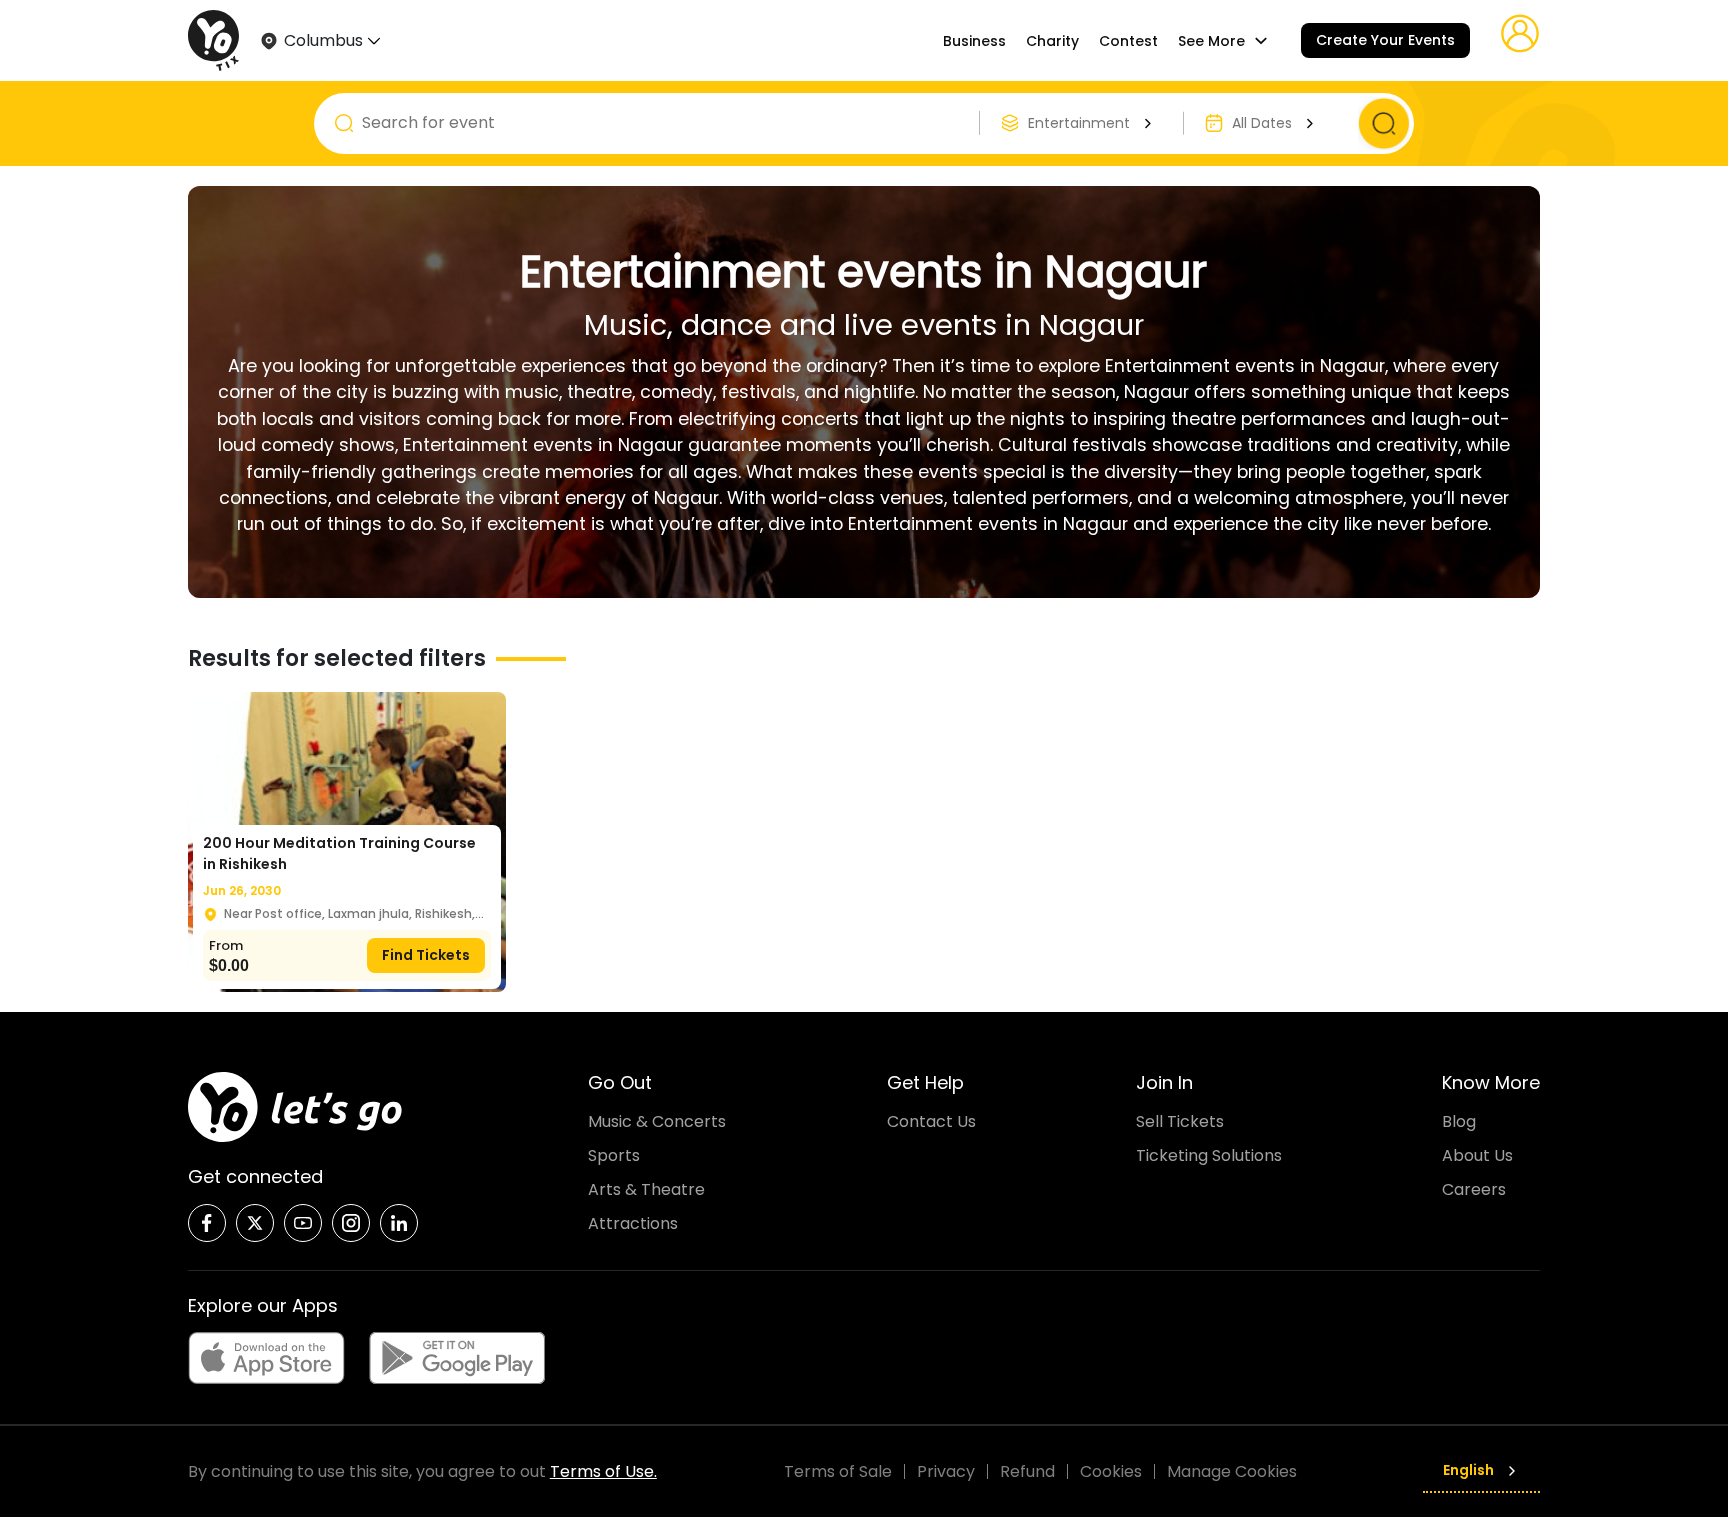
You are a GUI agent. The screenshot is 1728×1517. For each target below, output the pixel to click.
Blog (1459, 1121)
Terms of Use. (603, 1471)
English (1468, 1470)
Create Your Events (1385, 40)
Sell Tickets (1180, 1121)
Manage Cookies (1232, 1471)
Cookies (1111, 1471)
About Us (1477, 1155)
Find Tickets (426, 955)
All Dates (1262, 123)
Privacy (946, 1471)
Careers (1474, 1189)
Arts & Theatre (646, 1189)
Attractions (633, 1223)
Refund (1027, 1471)
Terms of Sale (838, 1471)
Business (974, 41)
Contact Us (931, 1121)
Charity (1052, 41)
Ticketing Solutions (1209, 1155)
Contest (1128, 41)
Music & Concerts (657, 1121)
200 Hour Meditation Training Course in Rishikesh (339, 853)
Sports (614, 1155)
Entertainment (1079, 123)
